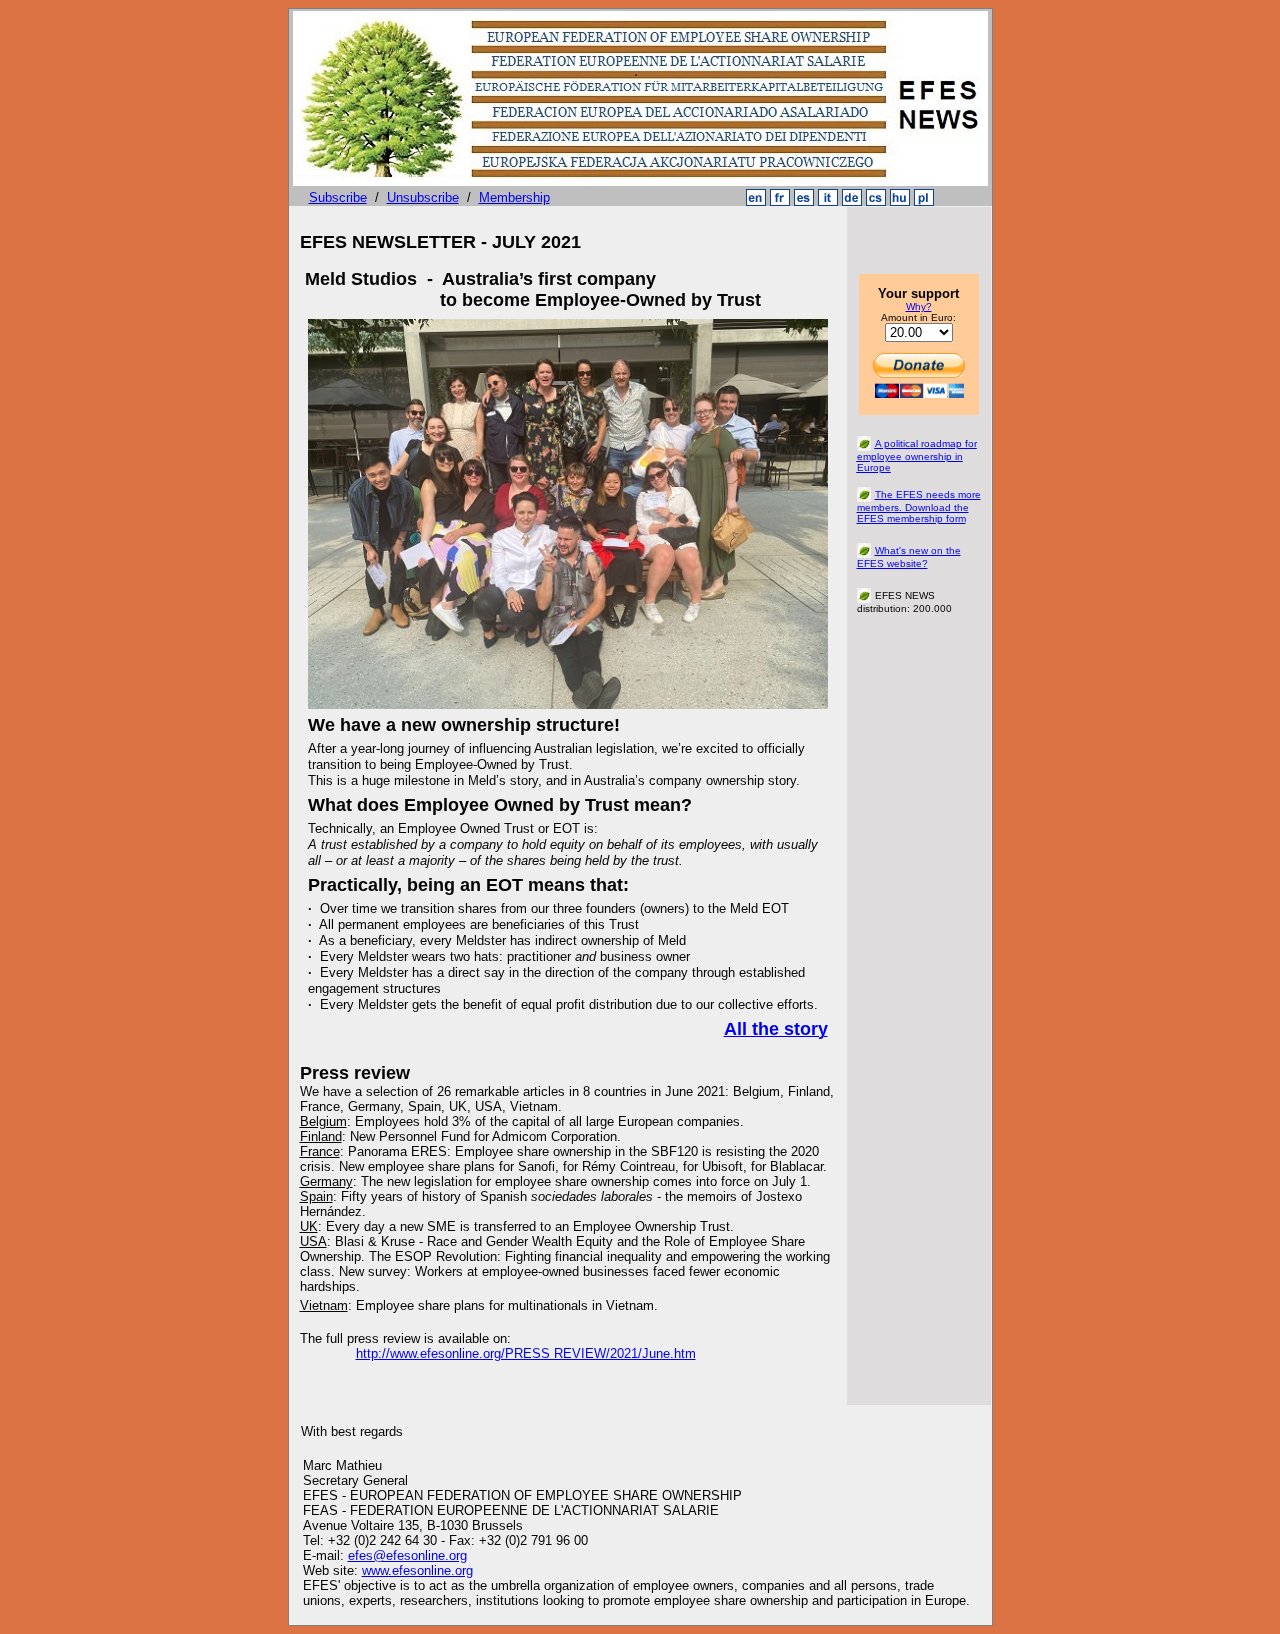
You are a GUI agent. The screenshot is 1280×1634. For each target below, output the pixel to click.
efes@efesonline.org (407, 1555)
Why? (919, 306)
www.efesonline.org (417, 1570)
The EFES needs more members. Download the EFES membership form (919, 506)
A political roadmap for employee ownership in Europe (917, 455)
